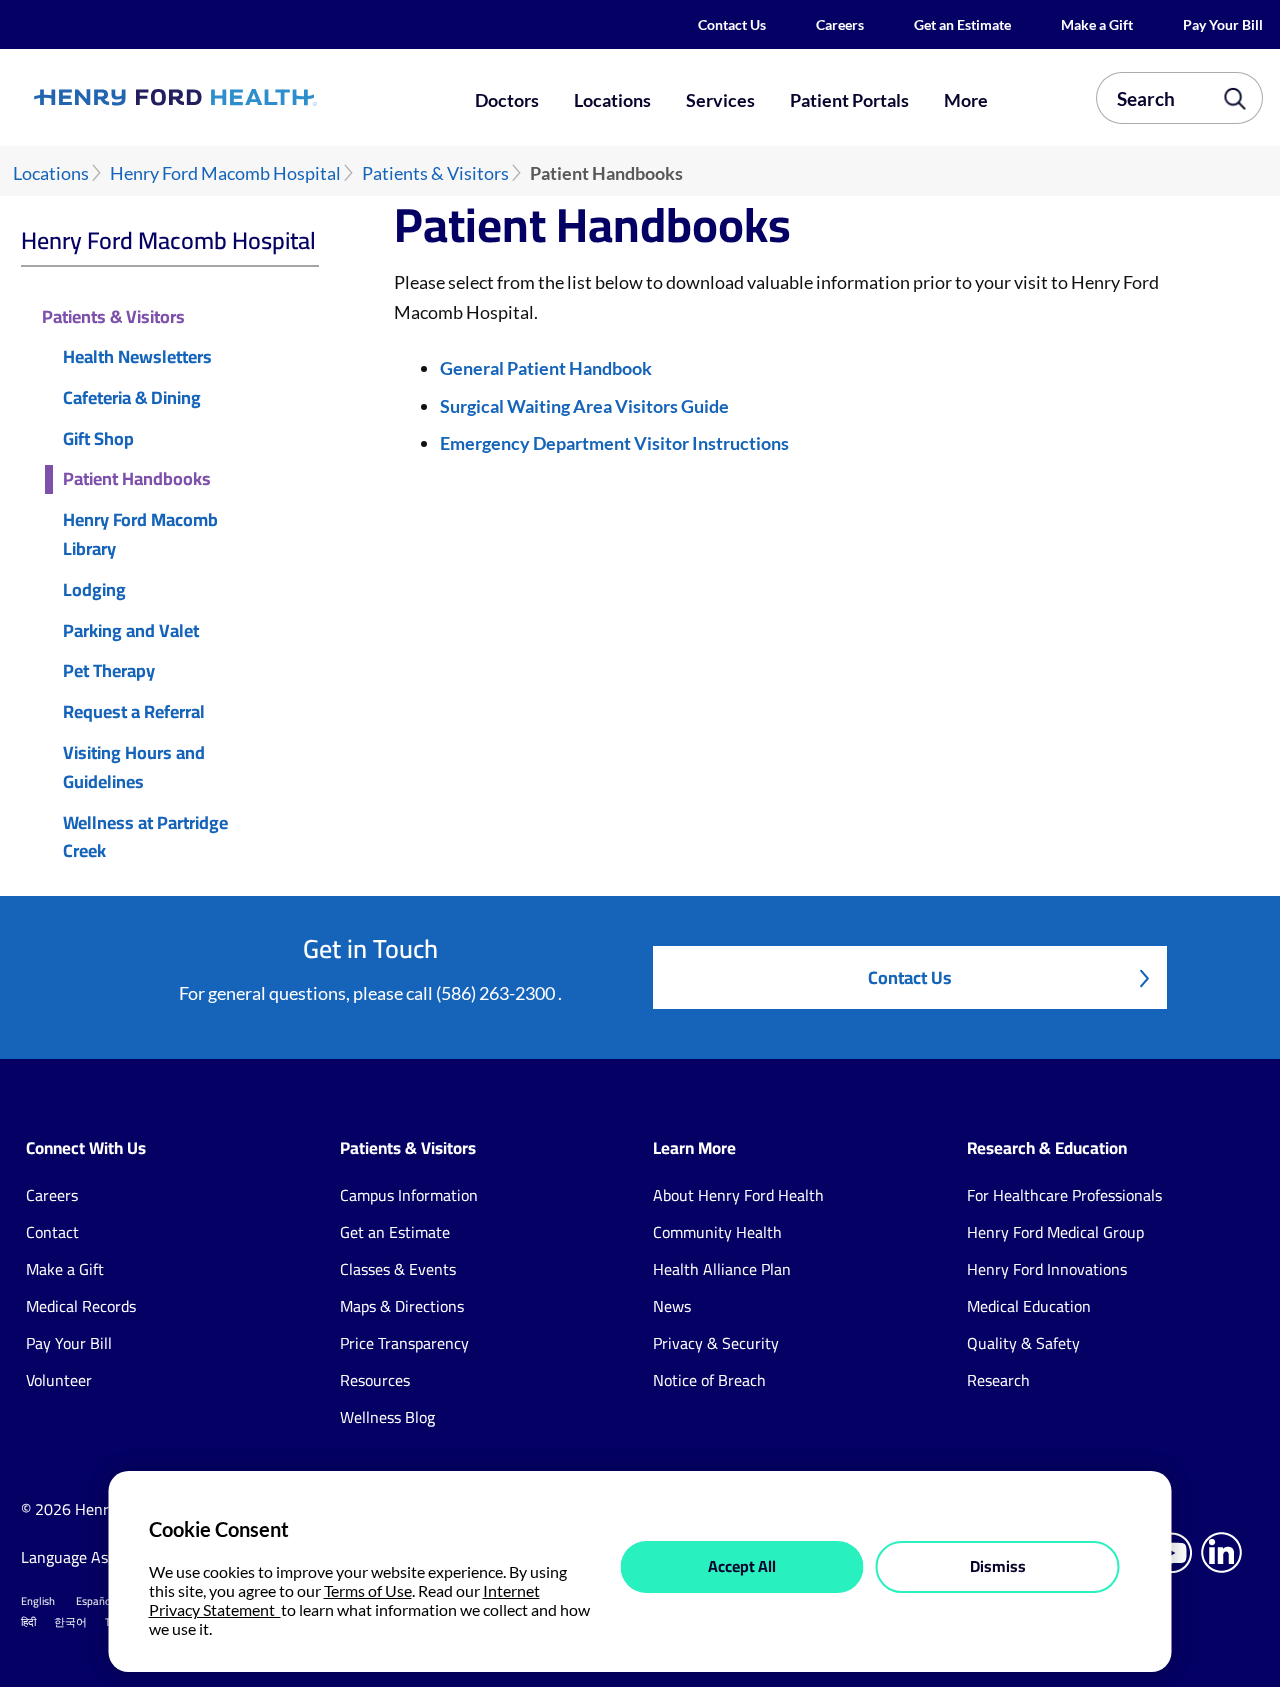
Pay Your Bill (1223, 24)
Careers (840, 24)
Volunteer (59, 1380)
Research (998, 1380)
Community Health (717, 1232)
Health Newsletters (137, 357)
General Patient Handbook (546, 368)
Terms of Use (368, 1590)
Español (95, 1601)
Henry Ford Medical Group (1055, 1232)
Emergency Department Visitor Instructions (614, 443)
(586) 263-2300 (497, 993)
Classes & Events (398, 1269)
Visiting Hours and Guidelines (134, 768)
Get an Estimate (962, 24)
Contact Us (732, 24)
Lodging (94, 590)
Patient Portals (849, 100)
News (672, 1306)
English (38, 1601)
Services (720, 100)
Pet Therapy (109, 671)
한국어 (70, 1622)
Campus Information (409, 1195)
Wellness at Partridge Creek (145, 838)
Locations (612, 100)
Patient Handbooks (137, 479)
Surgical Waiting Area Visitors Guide (584, 406)
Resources (375, 1380)
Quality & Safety (1023, 1343)
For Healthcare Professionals (1064, 1195)
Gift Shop (98, 439)
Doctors (507, 100)
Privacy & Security (716, 1343)
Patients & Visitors (435, 173)
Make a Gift (1097, 24)
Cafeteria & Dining (132, 398)
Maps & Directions (402, 1306)
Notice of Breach (709, 1380)
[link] (236, 97)
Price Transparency (404, 1343)
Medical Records (81, 1306)
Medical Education (1029, 1306)
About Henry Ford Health (738, 1195)
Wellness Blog (387, 1417)
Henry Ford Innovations (1047, 1269)
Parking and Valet (131, 631)
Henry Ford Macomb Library (140, 535)
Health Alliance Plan (722, 1269)
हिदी (28, 1622)
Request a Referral (134, 712)
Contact (52, 1232)
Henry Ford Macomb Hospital (225, 173)
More (966, 100)
